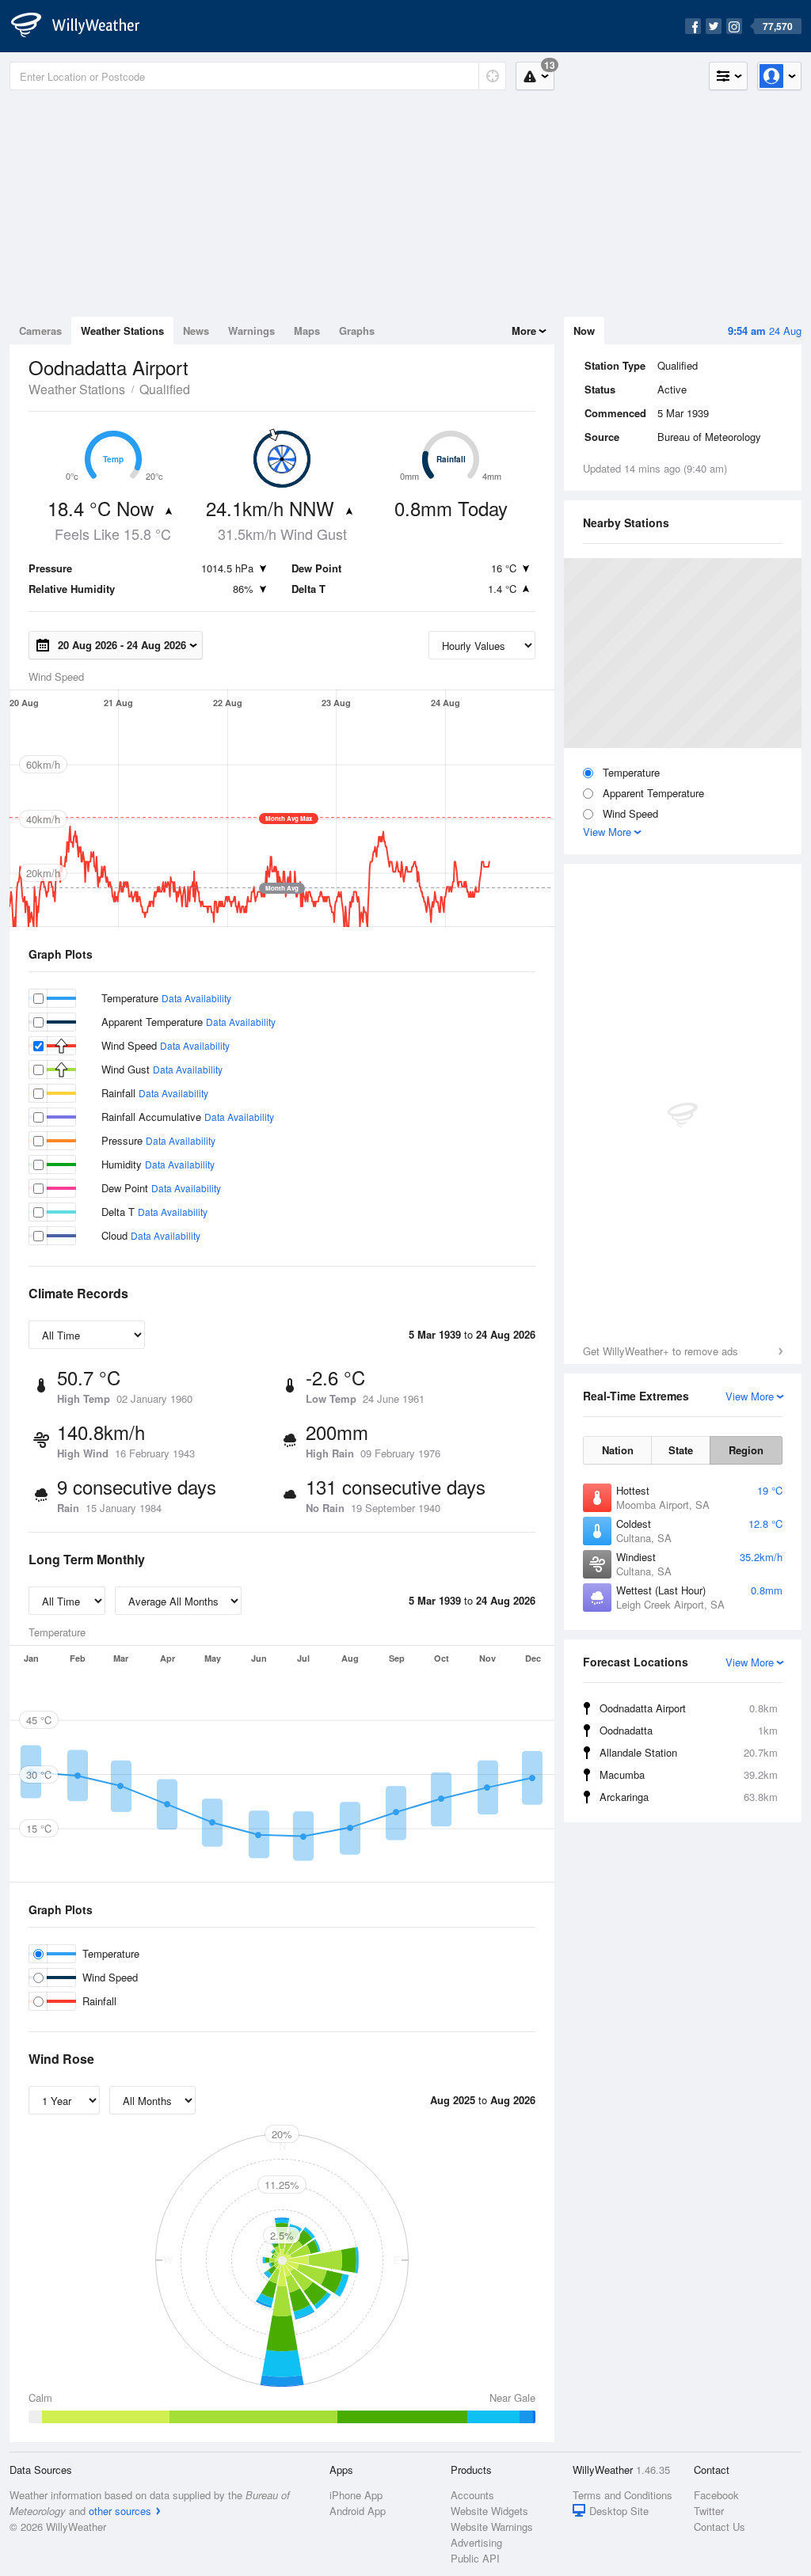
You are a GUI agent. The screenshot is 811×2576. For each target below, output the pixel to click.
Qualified (165, 389)
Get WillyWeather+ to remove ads (661, 1351)
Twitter (709, 2511)
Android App (358, 2511)
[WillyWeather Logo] (84, 26)
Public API (475, 2558)
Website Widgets (489, 2511)
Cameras (40, 331)
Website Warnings (492, 2527)
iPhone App (356, 2495)
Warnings (251, 331)
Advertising (476, 2542)
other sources (120, 2511)
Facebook (716, 2495)
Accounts (472, 2495)
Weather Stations (122, 331)
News (196, 331)
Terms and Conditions (623, 2495)
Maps (307, 331)
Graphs (357, 331)
